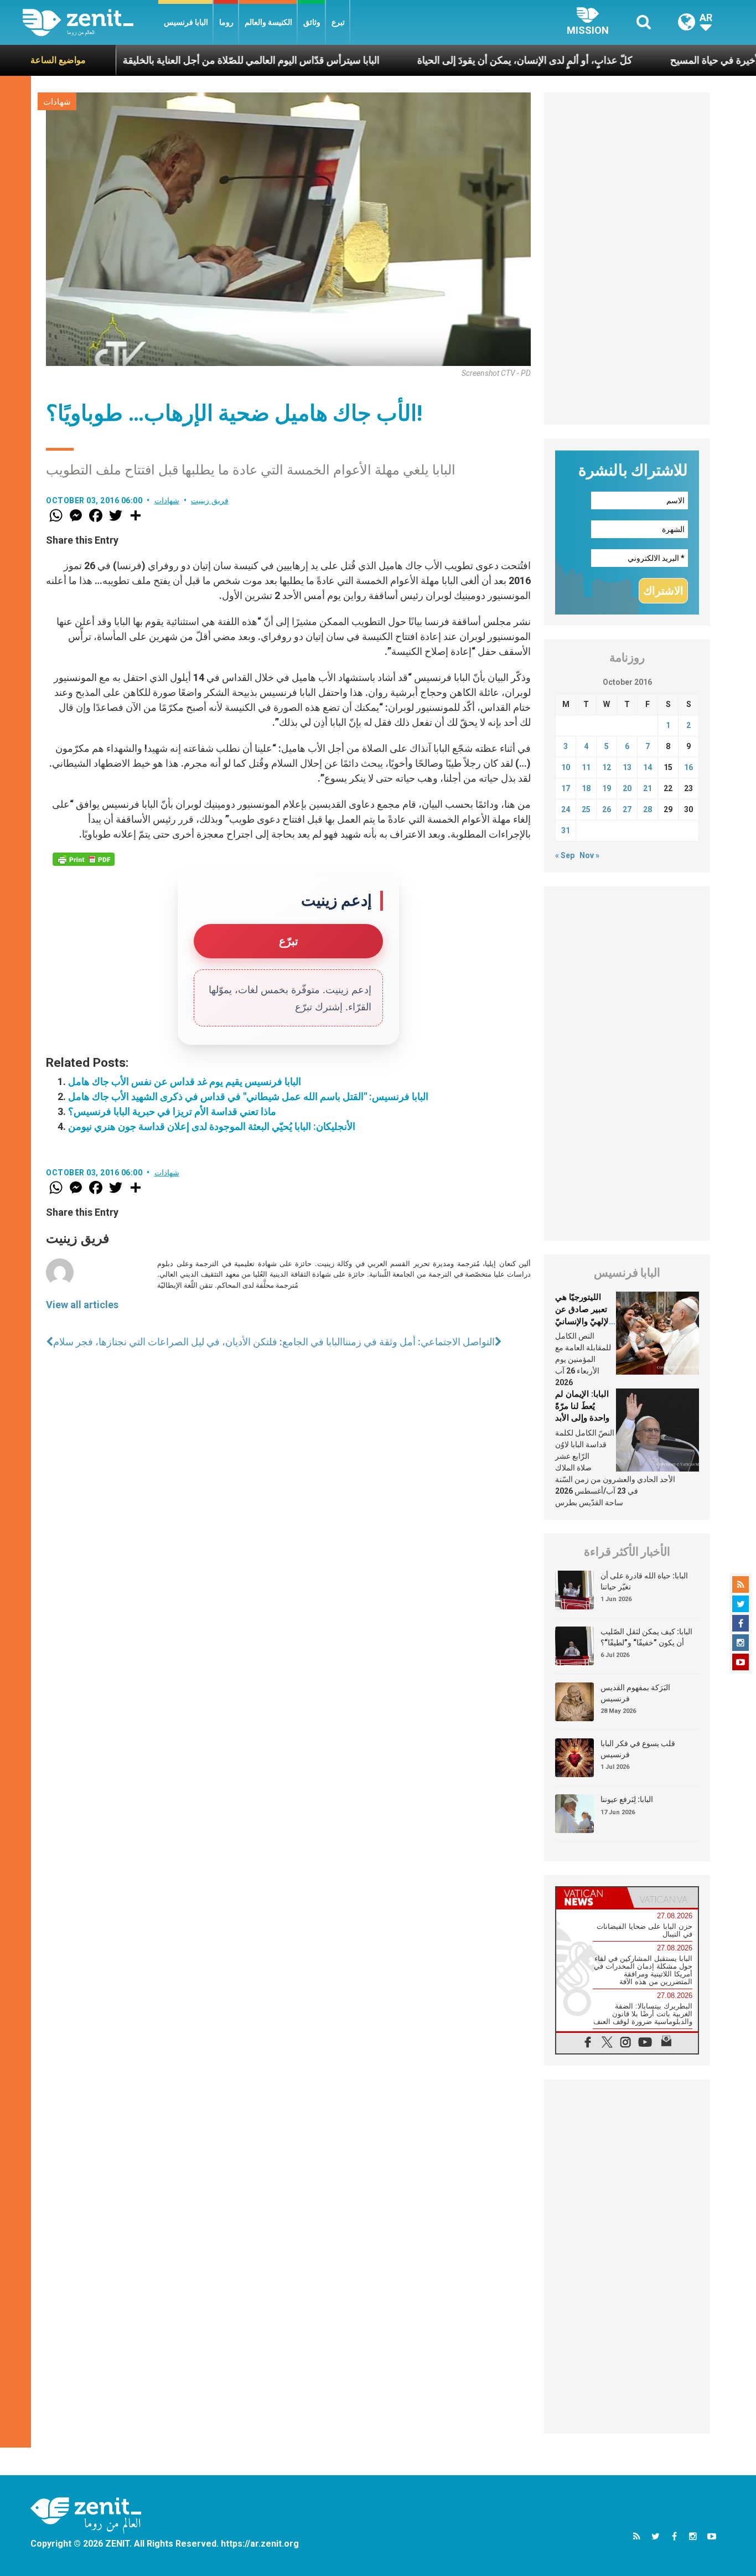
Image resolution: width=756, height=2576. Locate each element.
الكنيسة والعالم (268, 22)
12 (607, 767)
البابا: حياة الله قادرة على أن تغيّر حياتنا (644, 1581)
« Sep (565, 855)
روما (226, 22)
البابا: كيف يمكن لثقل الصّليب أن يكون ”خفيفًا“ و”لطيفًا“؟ (646, 1637)
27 (627, 809)
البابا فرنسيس (186, 22)
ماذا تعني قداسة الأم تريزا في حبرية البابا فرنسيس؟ (172, 1111)
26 (607, 809)
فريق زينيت (210, 500)
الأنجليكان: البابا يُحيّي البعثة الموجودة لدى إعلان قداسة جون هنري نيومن (212, 1126)
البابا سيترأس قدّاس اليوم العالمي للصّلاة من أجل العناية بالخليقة (179, 60)
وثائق (312, 22)
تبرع (338, 22)
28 (648, 809)
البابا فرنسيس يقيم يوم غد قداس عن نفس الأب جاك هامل (185, 1081)
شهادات (57, 102)
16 (688, 767)
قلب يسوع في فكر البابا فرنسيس (638, 1749)
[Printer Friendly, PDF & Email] (84, 859)
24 (566, 809)
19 (607, 788)
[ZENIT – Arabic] (90, 22)
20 (627, 788)
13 (627, 767)
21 (648, 788)
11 (586, 767)
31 (566, 830)
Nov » (589, 855)
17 (566, 788)
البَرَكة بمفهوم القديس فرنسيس (635, 1693)
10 (566, 767)
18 (586, 788)
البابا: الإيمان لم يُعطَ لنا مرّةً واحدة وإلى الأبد (582, 1406)
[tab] (592, 1898)
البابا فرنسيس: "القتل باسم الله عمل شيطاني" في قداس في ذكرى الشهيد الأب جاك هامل (248, 1096)
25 (586, 809)
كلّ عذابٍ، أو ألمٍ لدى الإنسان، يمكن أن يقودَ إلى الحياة (453, 60)
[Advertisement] (627, 259)
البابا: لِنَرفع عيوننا (627, 1799)
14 (648, 767)
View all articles (82, 1305)
